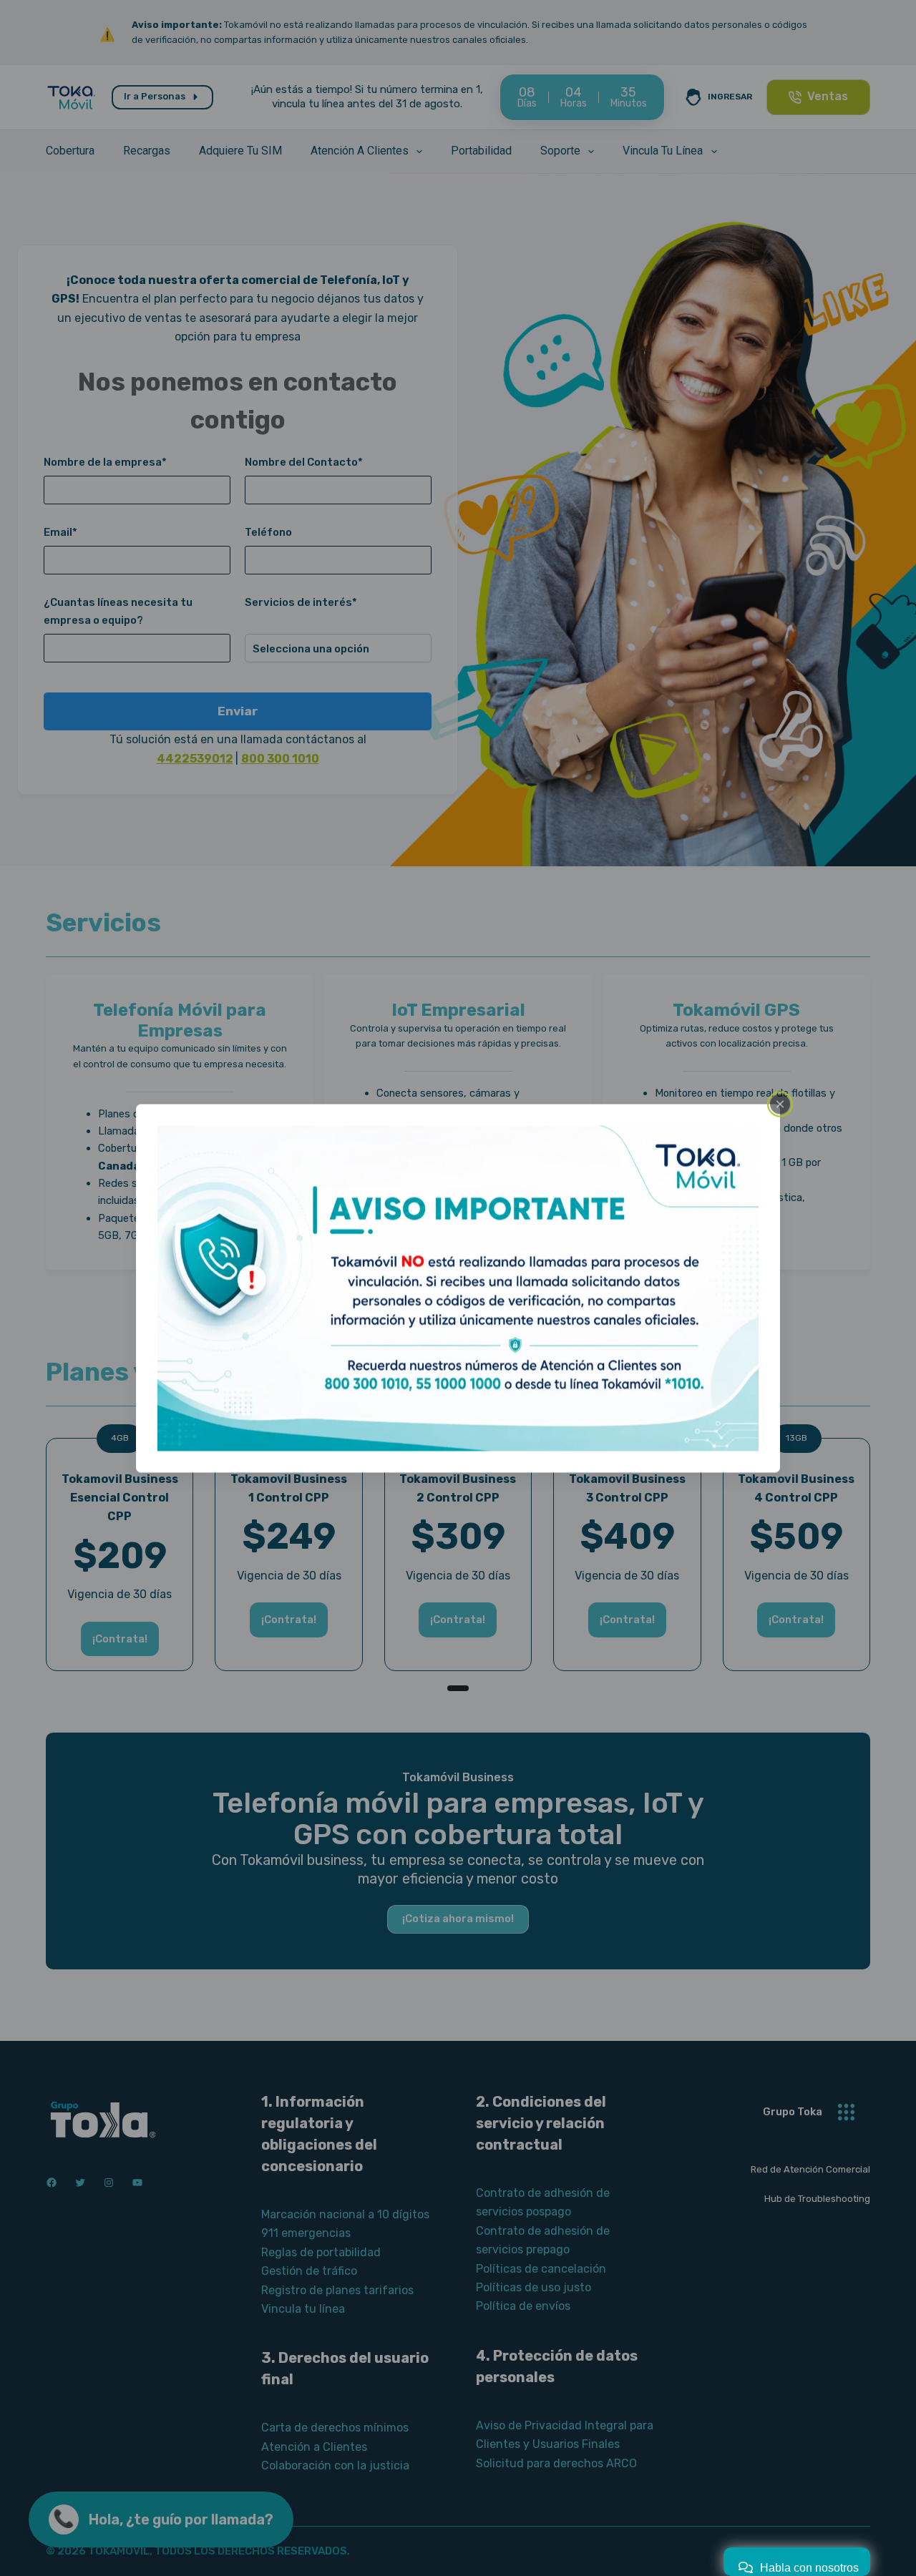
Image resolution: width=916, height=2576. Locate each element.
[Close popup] (780, 1104)
